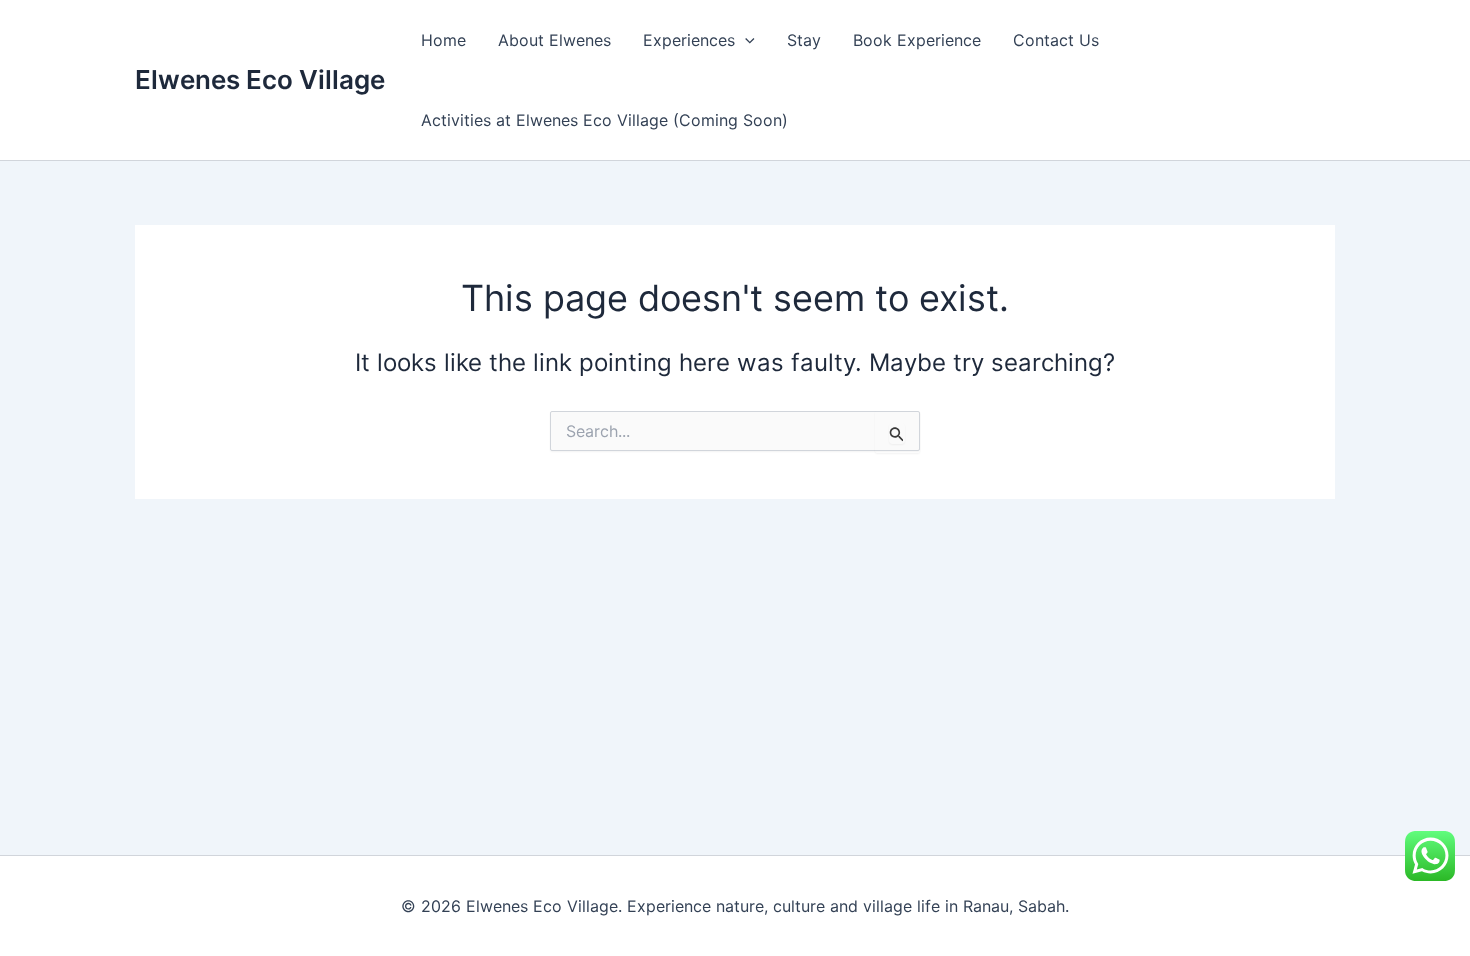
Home (443, 40)
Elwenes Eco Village (260, 79)
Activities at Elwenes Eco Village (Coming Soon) (604, 120)
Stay (804, 40)
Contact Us (1056, 40)
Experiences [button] (689, 40)
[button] (745, 40)
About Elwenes (554, 40)
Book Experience (917, 40)
